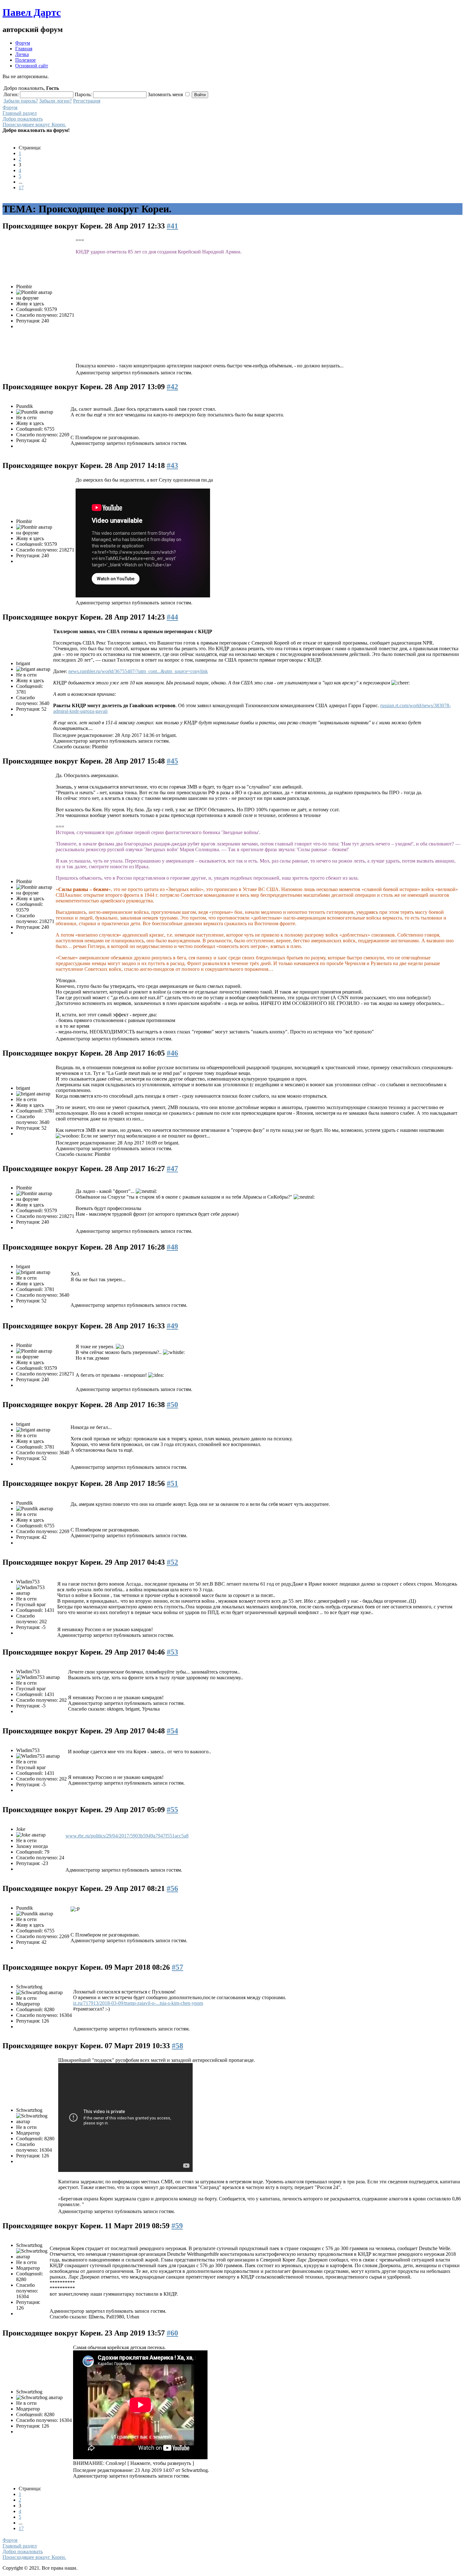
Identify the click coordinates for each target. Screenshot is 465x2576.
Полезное (25, 60)
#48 (172, 1247)
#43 (172, 465)
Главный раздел (20, 113)
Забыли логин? (56, 101)
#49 (172, 1326)
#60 (172, 2333)
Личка (22, 54)
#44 (172, 617)
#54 (172, 1731)
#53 (172, 1652)
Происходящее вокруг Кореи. (34, 125)
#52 (172, 1562)
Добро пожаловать (23, 119)
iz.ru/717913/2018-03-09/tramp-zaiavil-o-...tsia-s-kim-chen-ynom (138, 2003)
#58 (177, 2046)
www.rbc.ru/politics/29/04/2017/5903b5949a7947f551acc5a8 (127, 1836)
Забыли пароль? (21, 101)
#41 (172, 226)
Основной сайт (32, 66)
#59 (177, 2226)
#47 (172, 1169)
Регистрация (87, 101)
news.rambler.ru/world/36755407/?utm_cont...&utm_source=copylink (138, 671)
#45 (172, 761)
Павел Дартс (32, 12)
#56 (172, 1888)
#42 (172, 387)
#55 (172, 1810)
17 (21, 187)
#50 (172, 1405)
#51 (172, 1483)
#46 (172, 1053)
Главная (24, 49)
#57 (177, 1967)
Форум (23, 43)
